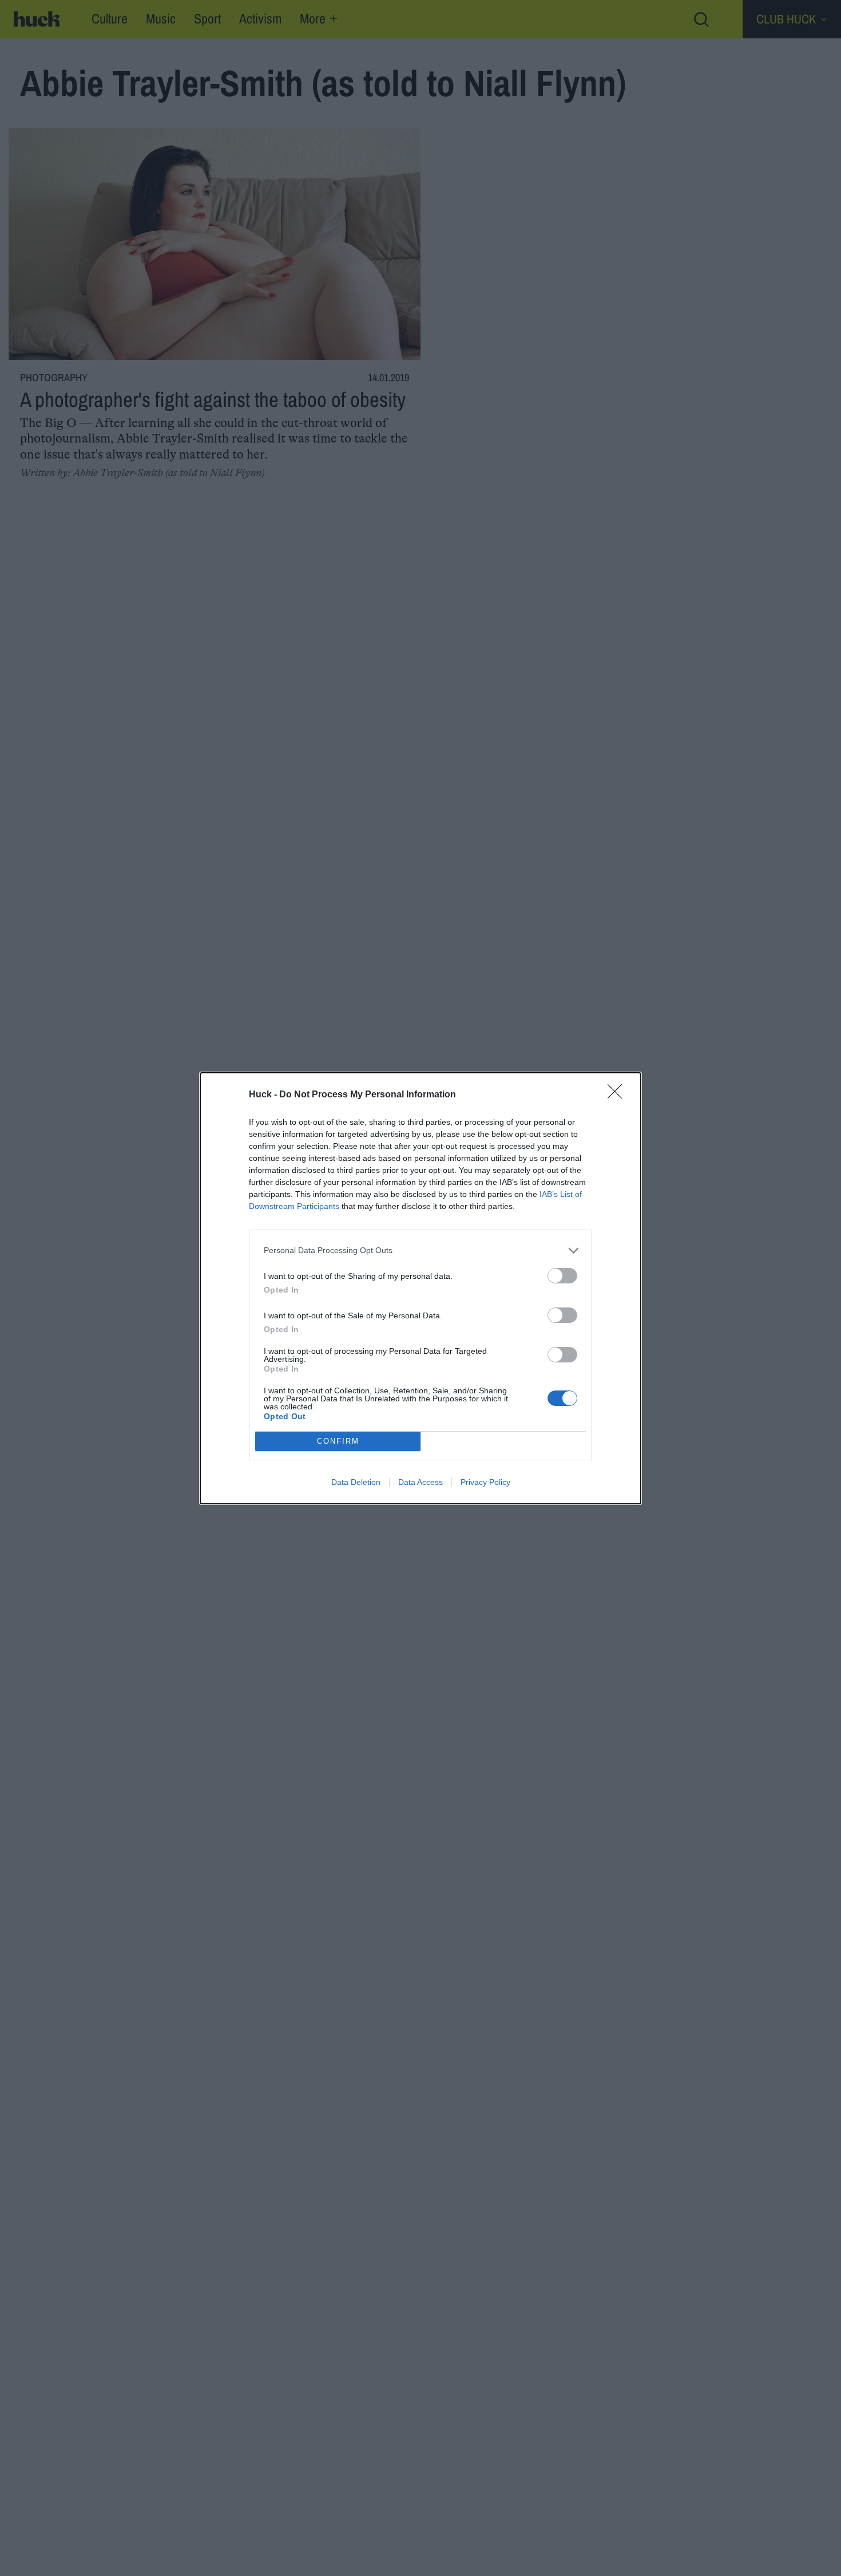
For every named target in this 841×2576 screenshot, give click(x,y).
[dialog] (420, 1288)
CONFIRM (338, 1441)
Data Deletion (356, 1482)
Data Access (420, 1482)
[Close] (618, 1095)
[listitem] (420, 1251)
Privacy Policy (485, 1482)
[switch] (562, 1276)
